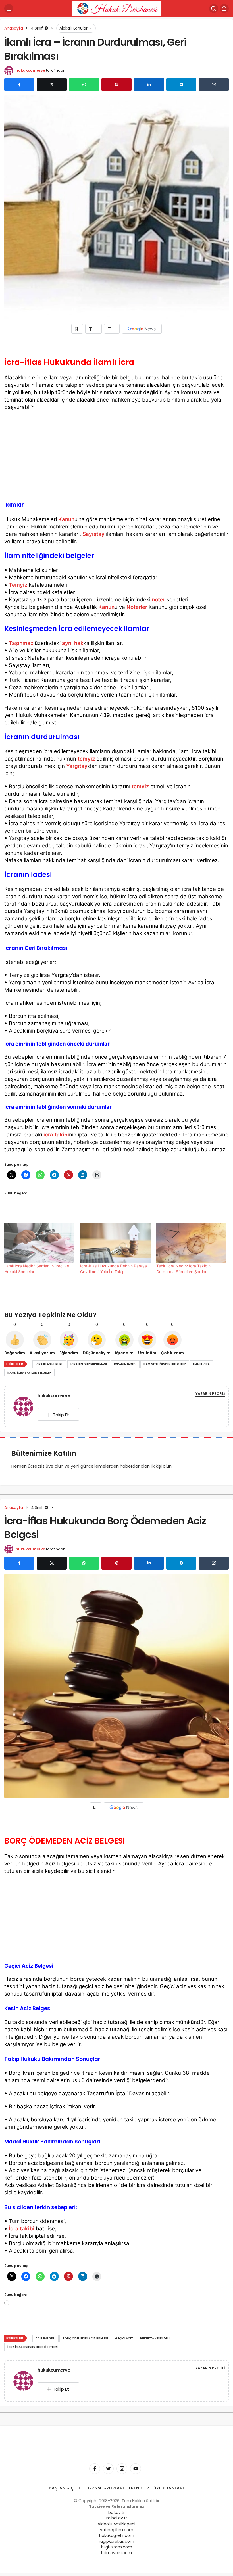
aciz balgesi (45, 2338)
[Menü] (9, 9)
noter (158, 600)
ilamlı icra (201, 1364)
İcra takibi (22, 2229)
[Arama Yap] (214, 9)
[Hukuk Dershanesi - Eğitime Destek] (116, 8)
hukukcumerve (30, 70)
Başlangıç (62, 2488)
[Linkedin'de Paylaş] (149, 85)
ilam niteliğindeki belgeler (165, 1364)
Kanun (66, 519)
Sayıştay (93, 534)
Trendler (139, 2488)
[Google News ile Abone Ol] (142, 329)
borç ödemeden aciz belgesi (85, 2338)
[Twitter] (108, 2469)
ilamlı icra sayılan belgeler (29, 1373)
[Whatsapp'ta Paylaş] (84, 85)
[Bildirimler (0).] (224, 9)
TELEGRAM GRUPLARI (101, 2488)
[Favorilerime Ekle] (77, 329)
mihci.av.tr (117, 2518)
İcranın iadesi (125, 1364)
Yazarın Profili (210, 1394)
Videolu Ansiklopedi (116, 2524)
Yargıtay (77, 766)
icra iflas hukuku (49, 1364)
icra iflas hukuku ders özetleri (33, 2347)
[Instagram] (122, 2469)
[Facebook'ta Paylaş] (19, 85)
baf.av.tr (116, 2512)
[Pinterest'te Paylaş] (116, 85)
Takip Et (61, 1415)
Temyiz (18, 585)
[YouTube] (136, 2469)
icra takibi (56, 1135)
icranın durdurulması (89, 1364)
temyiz (86, 759)
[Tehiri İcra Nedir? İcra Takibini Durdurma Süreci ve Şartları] (191, 1243)
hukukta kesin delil (156, 2338)
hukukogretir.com (117, 2535)
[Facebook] (95, 2469)
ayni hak (73, 643)
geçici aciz (124, 2338)
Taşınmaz (21, 643)
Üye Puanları (169, 2488)
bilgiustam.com (117, 2547)
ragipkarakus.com (116, 2541)
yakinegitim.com (117, 2530)
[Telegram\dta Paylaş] (181, 85)
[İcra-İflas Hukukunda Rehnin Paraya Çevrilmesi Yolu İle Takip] (115, 1243)
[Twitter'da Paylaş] (52, 85)
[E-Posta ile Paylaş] (214, 85)
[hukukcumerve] (26, 1406)
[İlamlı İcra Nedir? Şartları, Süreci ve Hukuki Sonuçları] (39, 1243)
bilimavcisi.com (116, 2553)
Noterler (137, 607)
